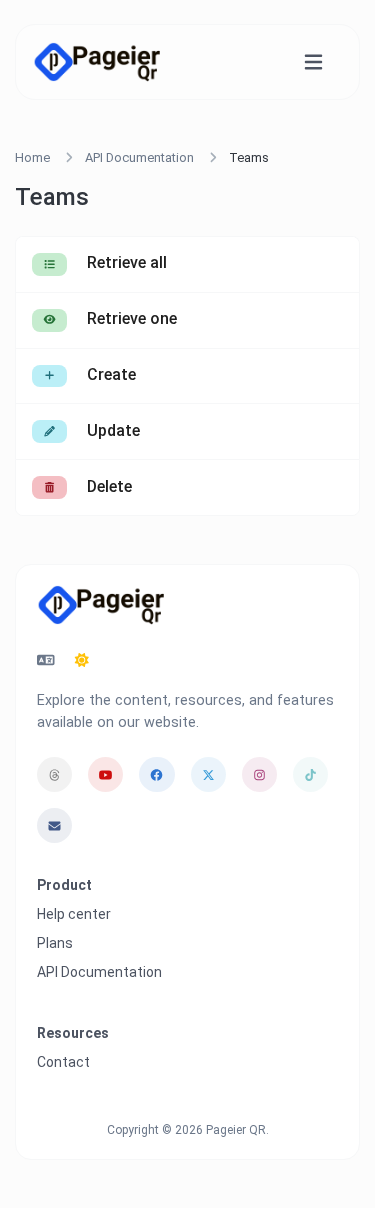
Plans (55, 943)
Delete (107, 486)
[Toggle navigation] (313, 62)
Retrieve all (125, 262)
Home (32, 157)
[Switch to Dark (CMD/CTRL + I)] (82, 661)
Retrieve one (130, 318)
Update (111, 430)
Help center (74, 914)
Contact (63, 1062)
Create (109, 374)
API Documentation (139, 157)
